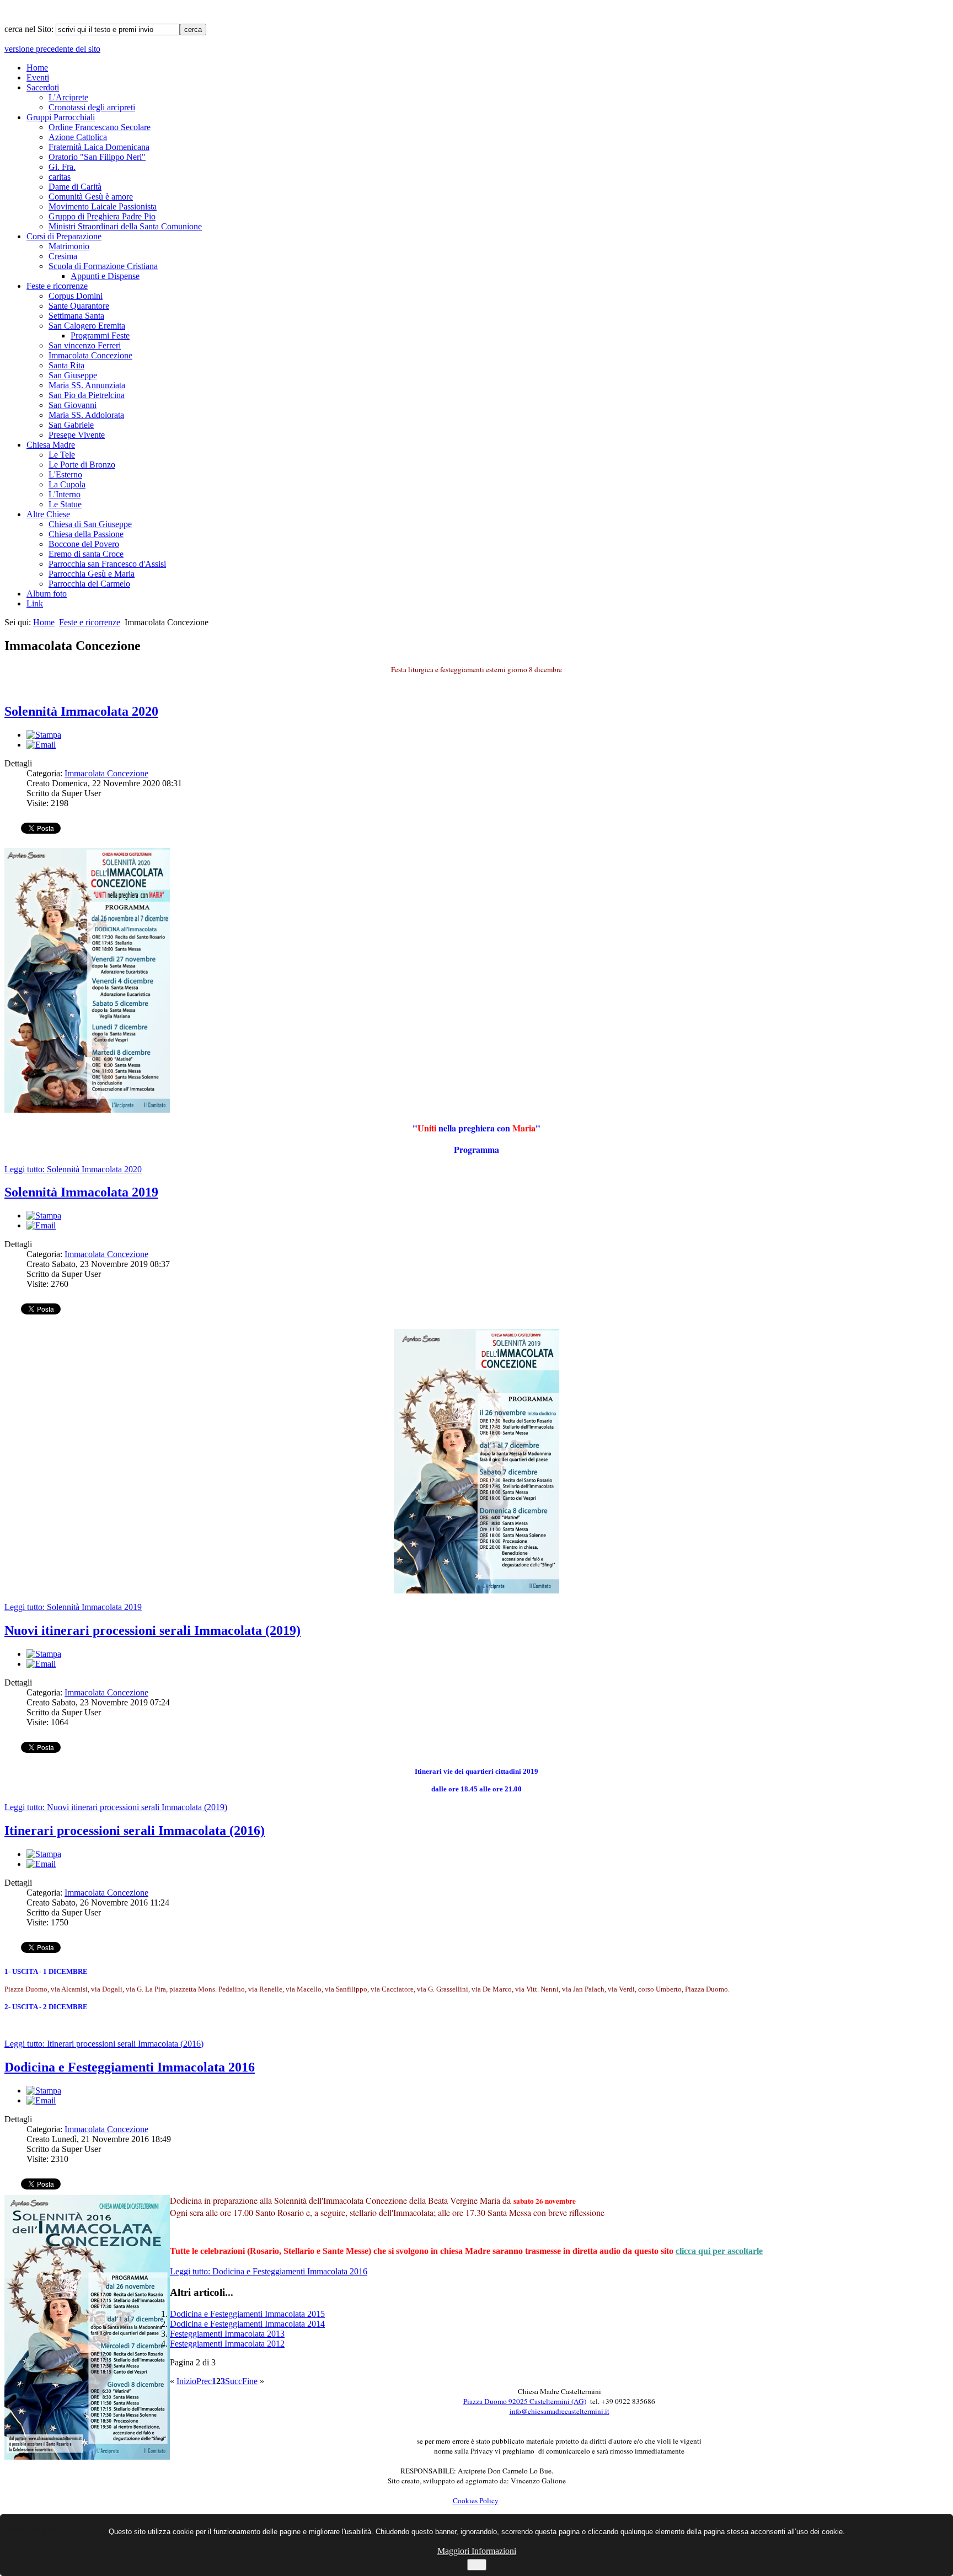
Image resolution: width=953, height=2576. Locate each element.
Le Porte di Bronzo (82, 465)
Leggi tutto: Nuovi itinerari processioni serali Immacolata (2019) (116, 1807)
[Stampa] (44, 735)
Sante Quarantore (79, 306)
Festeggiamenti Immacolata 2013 (227, 2334)
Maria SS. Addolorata (86, 415)
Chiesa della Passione (86, 534)
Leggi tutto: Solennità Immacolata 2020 (73, 1169)
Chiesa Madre (51, 445)
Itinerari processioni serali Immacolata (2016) (135, 1831)
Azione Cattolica (78, 137)
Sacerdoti (43, 87)
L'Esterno (65, 474)
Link (35, 603)
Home (37, 68)
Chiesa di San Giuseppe (90, 524)
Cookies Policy (476, 2500)
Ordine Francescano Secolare (100, 127)
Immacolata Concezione (90, 355)
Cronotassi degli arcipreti (92, 107)
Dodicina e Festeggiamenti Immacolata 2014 (247, 2324)
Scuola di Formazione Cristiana (103, 266)
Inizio (186, 2381)
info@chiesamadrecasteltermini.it (560, 2411)
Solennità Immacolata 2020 (81, 711)
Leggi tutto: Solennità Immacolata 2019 (73, 1607)
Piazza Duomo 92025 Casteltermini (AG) (525, 2401)
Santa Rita (66, 365)
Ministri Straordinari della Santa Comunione (125, 226)
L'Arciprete (68, 97)
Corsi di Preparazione (64, 236)
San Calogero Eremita (87, 326)
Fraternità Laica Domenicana (99, 147)
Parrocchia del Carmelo (89, 584)
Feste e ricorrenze (57, 286)
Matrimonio (69, 246)
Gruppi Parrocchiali (61, 117)
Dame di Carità (75, 187)
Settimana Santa (76, 316)
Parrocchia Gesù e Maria (92, 574)
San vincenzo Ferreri (85, 345)
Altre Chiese (48, 514)
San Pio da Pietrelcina (87, 395)
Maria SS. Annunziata (87, 385)
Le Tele (62, 455)
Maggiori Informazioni (477, 2551)
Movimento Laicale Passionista (103, 206)
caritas (60, 177)
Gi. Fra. (62, 167)
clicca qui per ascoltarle (719, 2251)
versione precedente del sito (52, 49)
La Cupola (67, 484)
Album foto (47, 594)
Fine (250, 2381)
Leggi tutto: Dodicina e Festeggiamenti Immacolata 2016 (269, 2271)
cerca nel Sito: (30, 29)
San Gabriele (71, 425)
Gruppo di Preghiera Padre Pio (102, 216)
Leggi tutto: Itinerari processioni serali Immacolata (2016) (104, 2044)
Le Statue (65, 504)
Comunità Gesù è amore (91, 197)
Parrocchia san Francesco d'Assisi (107, 564)
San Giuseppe (73, 375)
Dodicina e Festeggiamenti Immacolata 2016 (130, 2067)
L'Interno (65, 494)
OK (477, 2565)
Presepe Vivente (77, 435)
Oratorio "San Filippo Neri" (97, 157)
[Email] (41, 745)
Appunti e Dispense (105, 276)
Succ (234, 2381)
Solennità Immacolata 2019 (81, 1192)
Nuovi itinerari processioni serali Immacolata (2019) (152, 1630)
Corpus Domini (76, 296)
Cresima (63, 256)
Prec (204, 2381)
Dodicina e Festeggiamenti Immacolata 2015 (247, 2314)
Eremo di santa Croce (86, 554)
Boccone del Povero (84, 544)
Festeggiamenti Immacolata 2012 (227, 2344)
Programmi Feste (100, 336)
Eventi (38, 77)
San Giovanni (73, 405)
